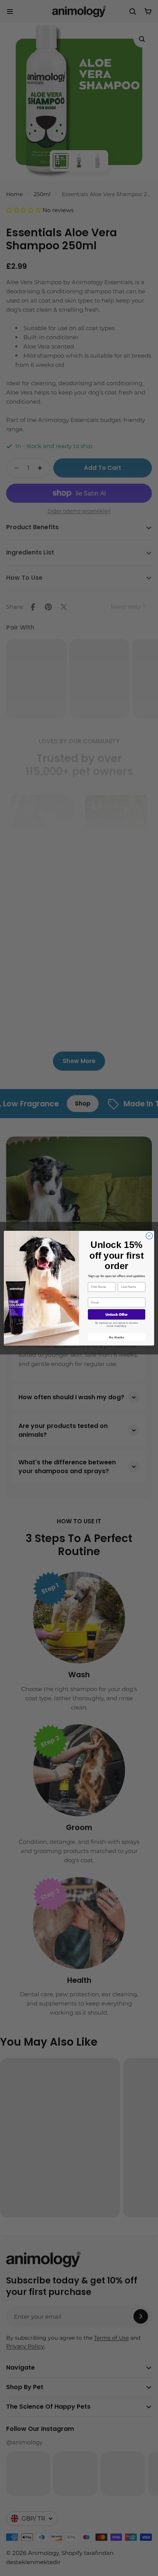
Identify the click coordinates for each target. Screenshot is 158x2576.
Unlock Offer (117, 1314)
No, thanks (117, 1337)
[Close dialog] (149, 1236)
